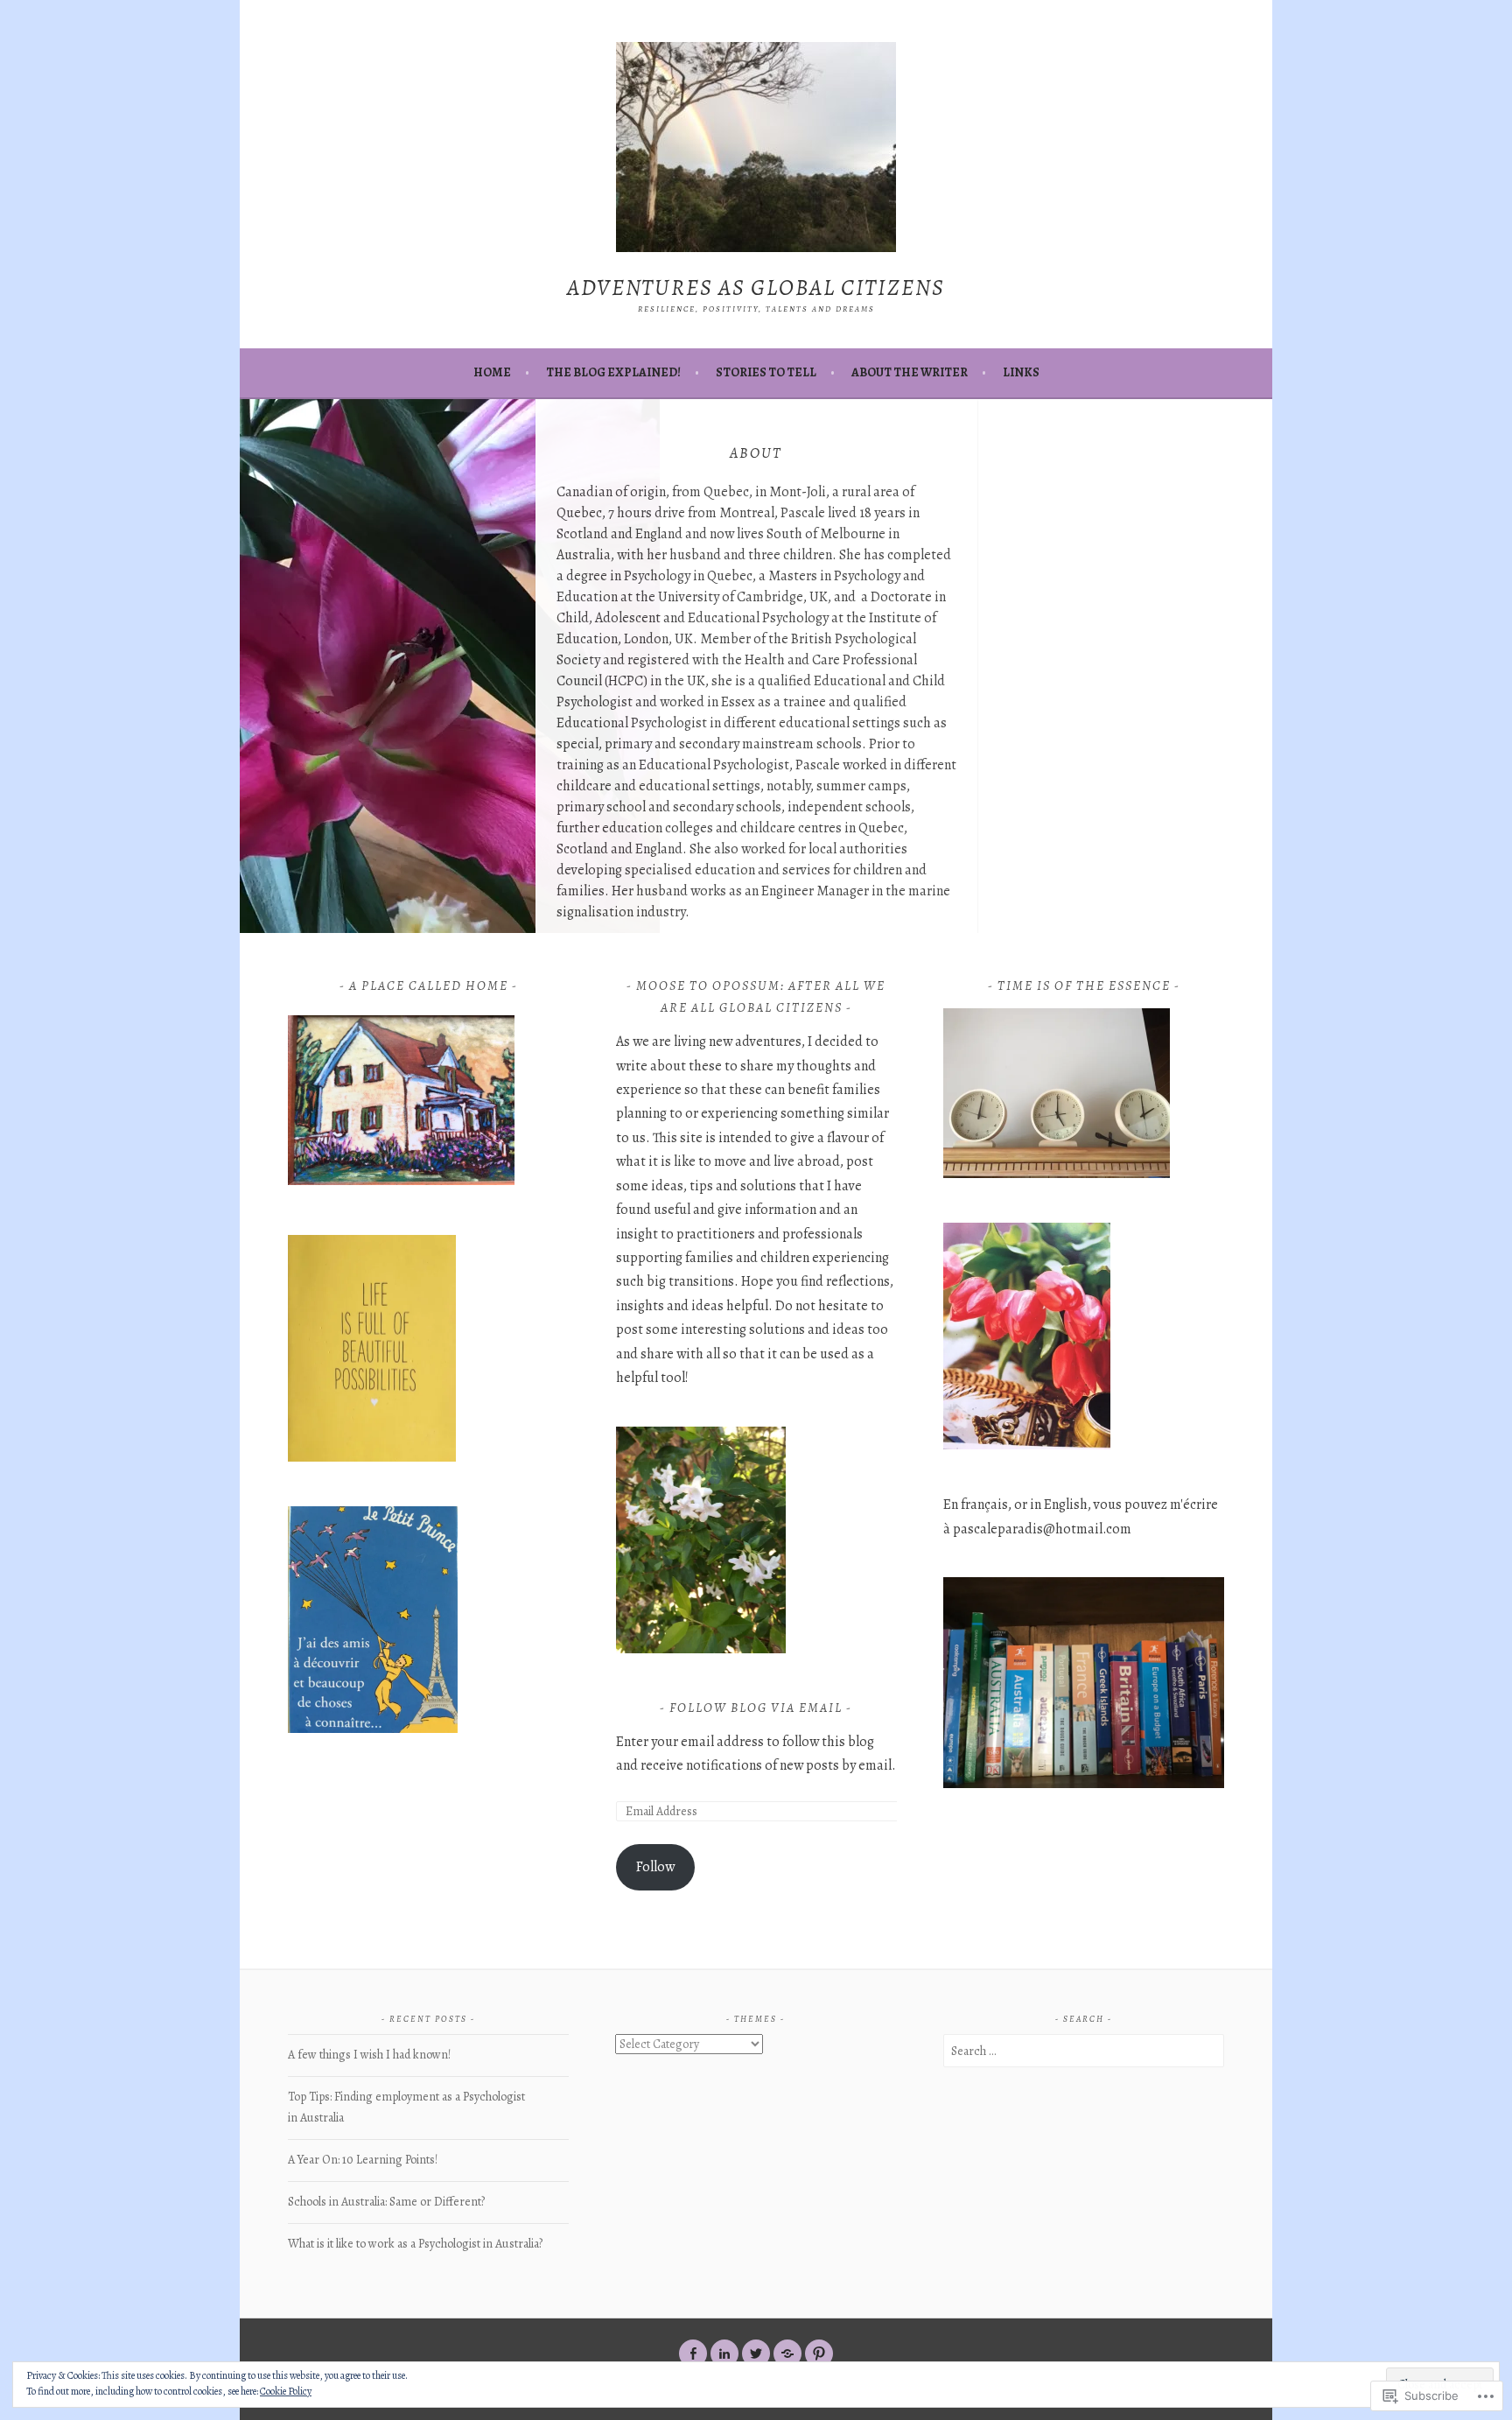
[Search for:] (1084, 2051)
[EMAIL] (787, 2353)
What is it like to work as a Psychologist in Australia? (415, 2244)
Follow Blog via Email (756, 1708)
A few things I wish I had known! (369, 2055)
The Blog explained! (613, 372)
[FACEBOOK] (693, 2353)
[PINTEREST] (819, 2353)
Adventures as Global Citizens (756, 288)
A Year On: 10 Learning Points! (363, 2160)
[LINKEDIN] (724, 2353)
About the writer (910, 372)
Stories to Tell (766, 372)
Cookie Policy (286, 2391)
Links (1021, 372)
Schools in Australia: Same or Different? (386, 2202)
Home (492, 372)
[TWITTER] (756, 2353)
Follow (655, 1867)
